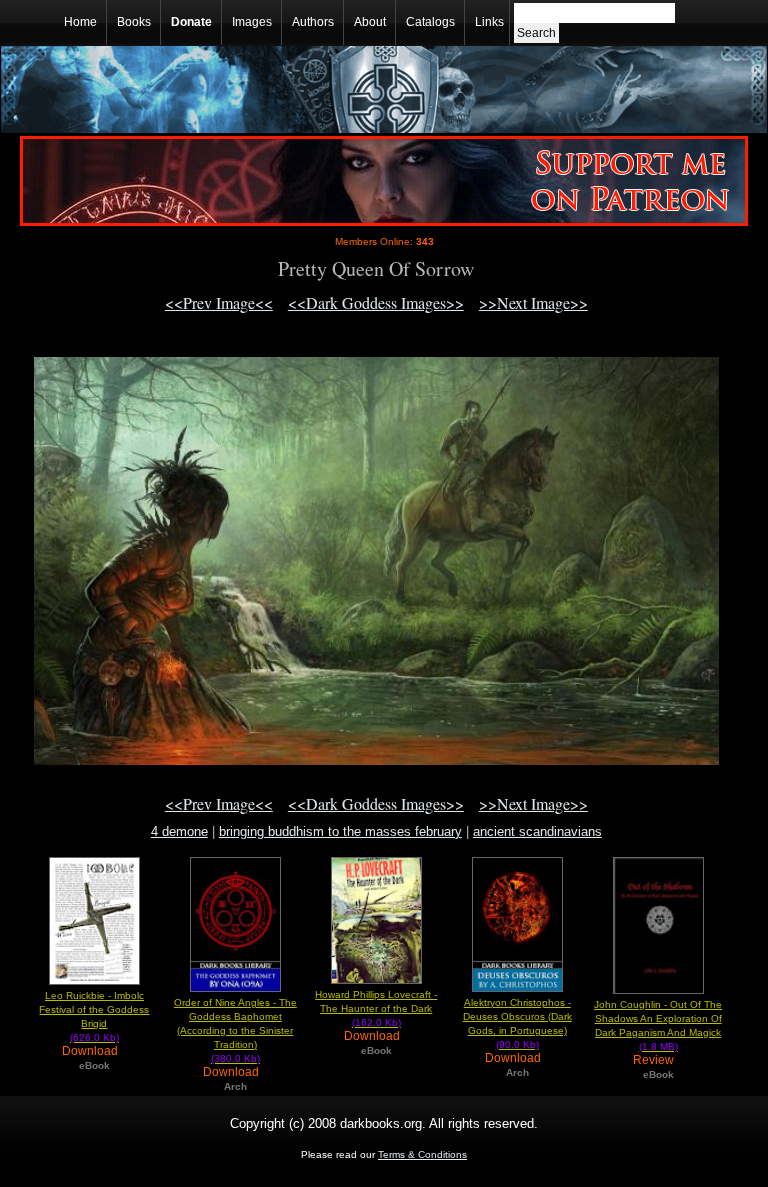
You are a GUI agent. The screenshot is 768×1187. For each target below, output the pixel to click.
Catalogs (430, 22)
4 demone (179, 831)
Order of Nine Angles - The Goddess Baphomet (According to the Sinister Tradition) (235, 1030)
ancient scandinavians (537, 831)
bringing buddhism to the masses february (340, 831)
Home (80, 22)
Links (489, 22)
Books (134, 22)
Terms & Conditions (422, 1154)
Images (252, 22)
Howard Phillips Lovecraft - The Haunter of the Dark (376, 1008)
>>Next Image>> (533, 302)
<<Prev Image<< (219, 302)
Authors (313, 22)
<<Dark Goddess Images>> (376, 302)
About (370, 22)
